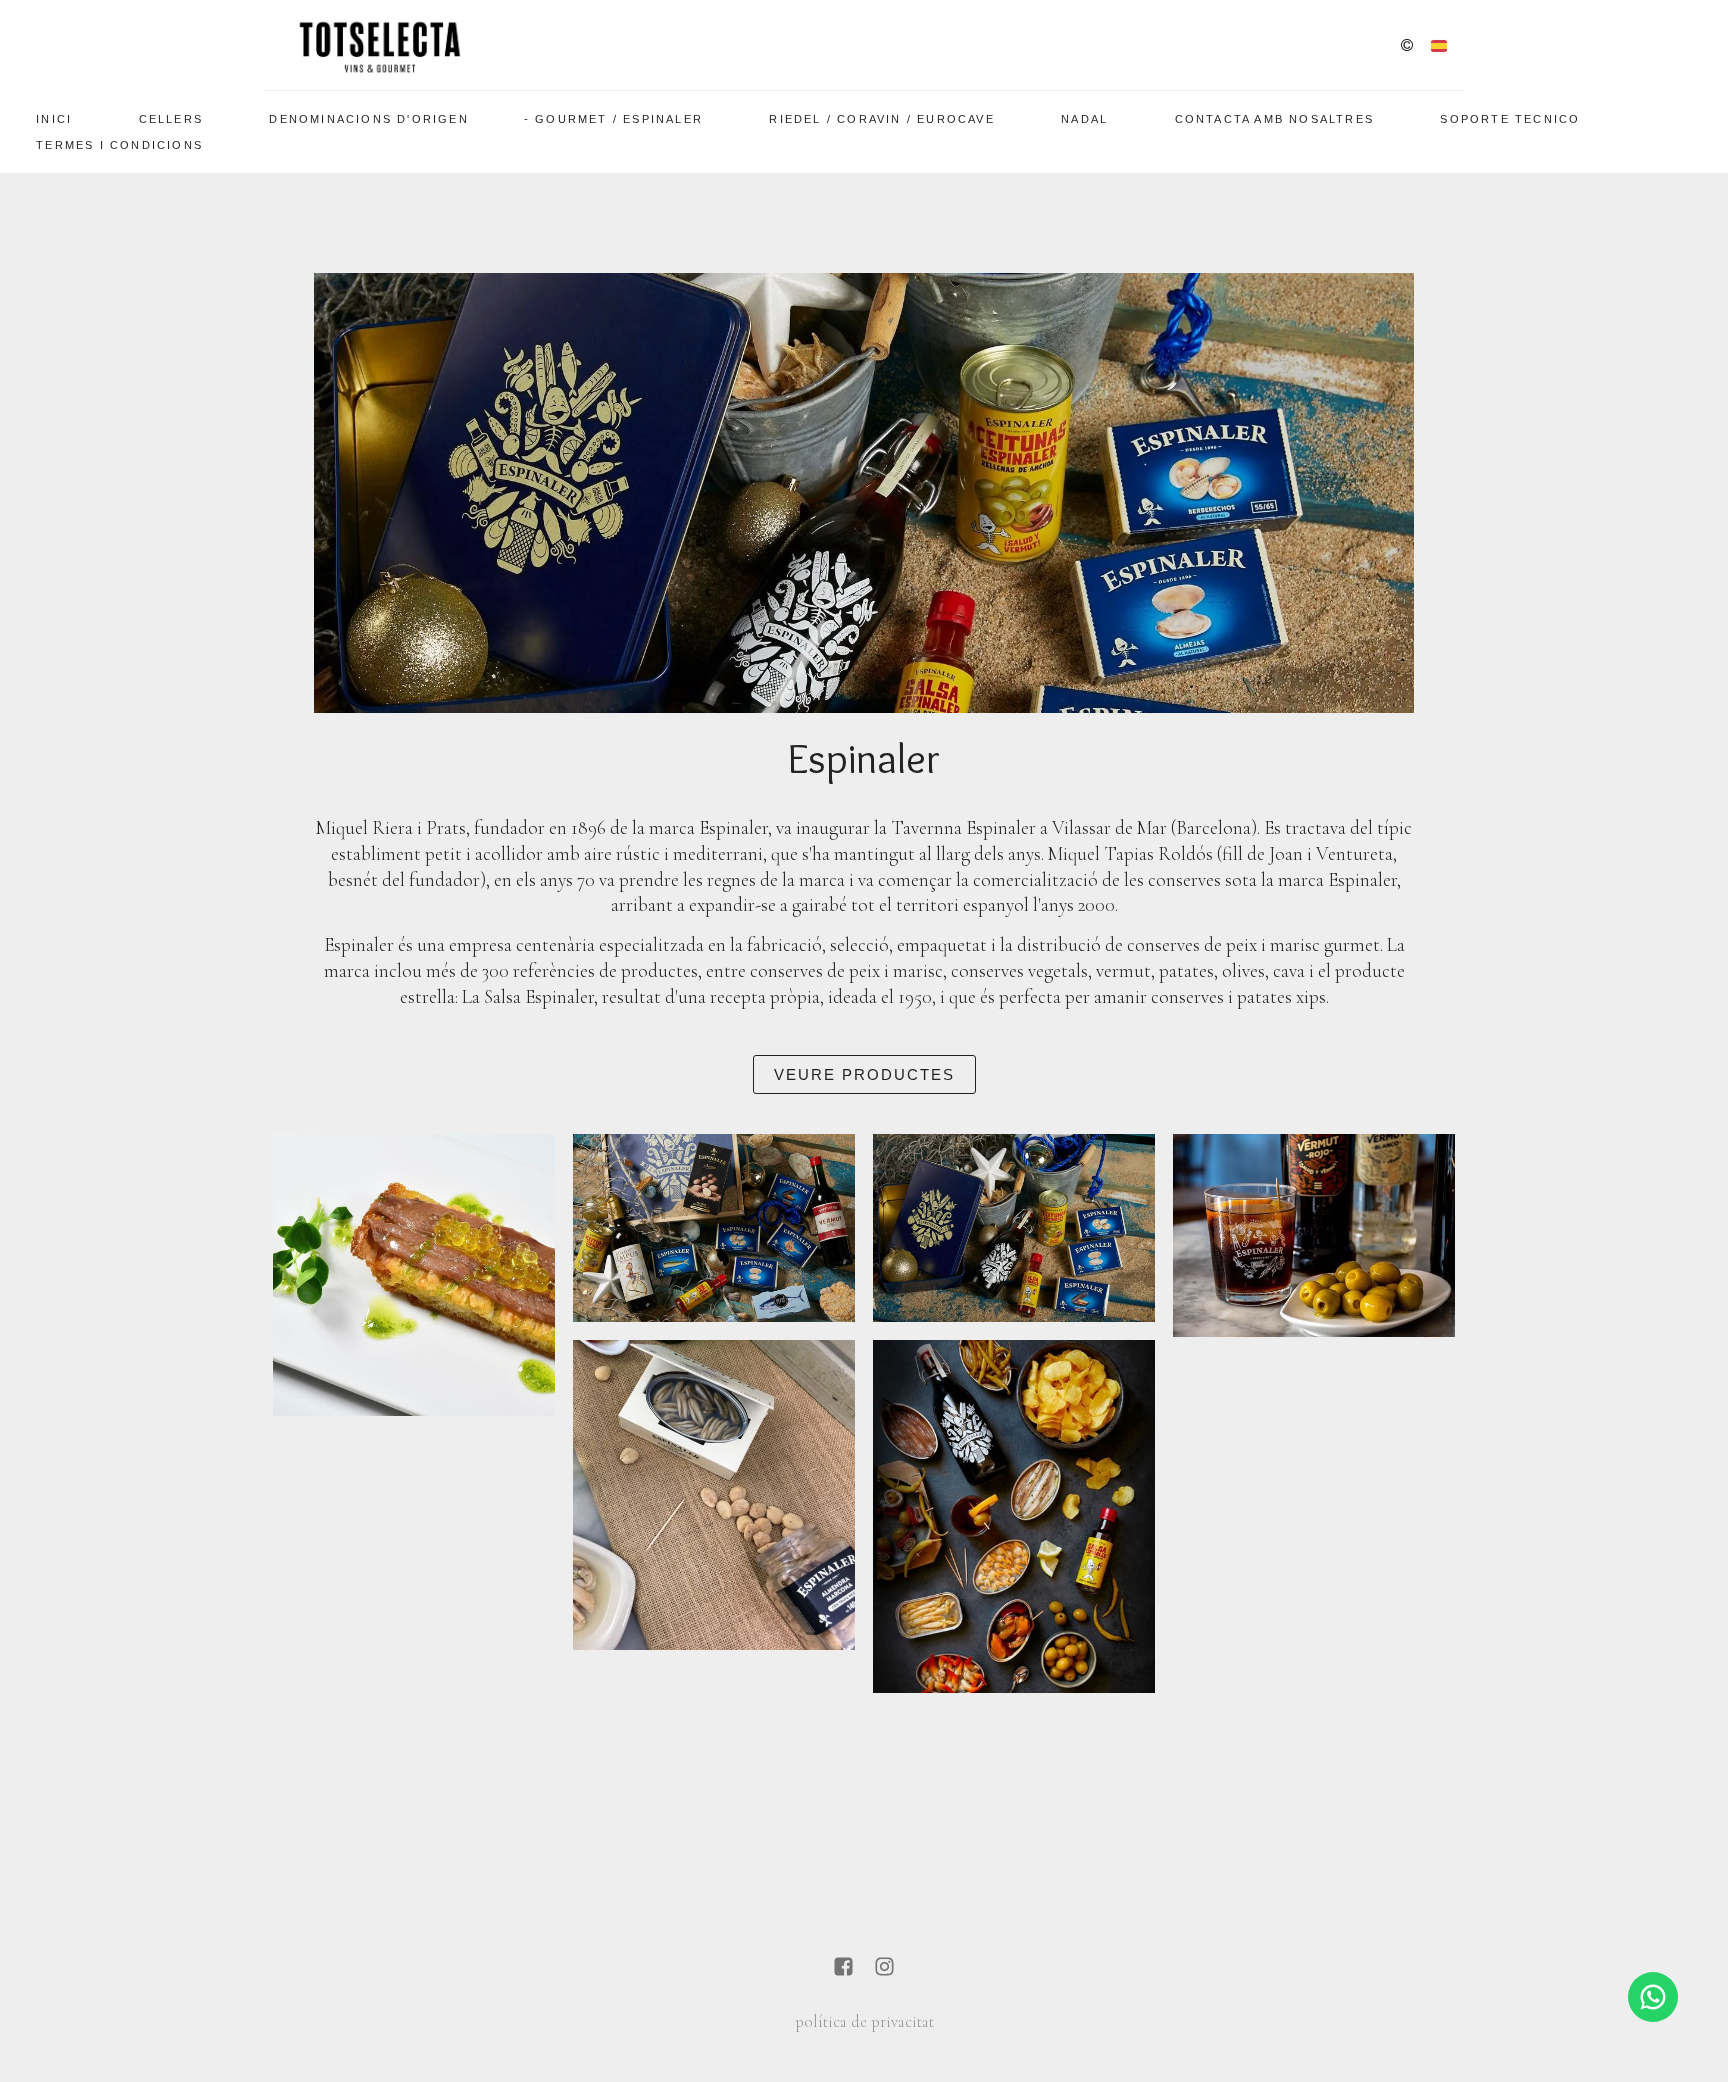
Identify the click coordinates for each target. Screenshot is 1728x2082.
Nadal (1084, 119)
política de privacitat (864, 2022)
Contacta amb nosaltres (1274, 119)
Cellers (171, 119)
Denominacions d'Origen (368, 119)
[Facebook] (843, 1969)
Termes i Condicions (119, 145)
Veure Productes (864, 1074)
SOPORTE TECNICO (1510, 119)
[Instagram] (884, 1969)
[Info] (1407, 47)
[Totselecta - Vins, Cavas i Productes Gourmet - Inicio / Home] (378, 45)
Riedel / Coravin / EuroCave (881, 119)
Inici (54, 119)
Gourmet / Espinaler (619, 119)
